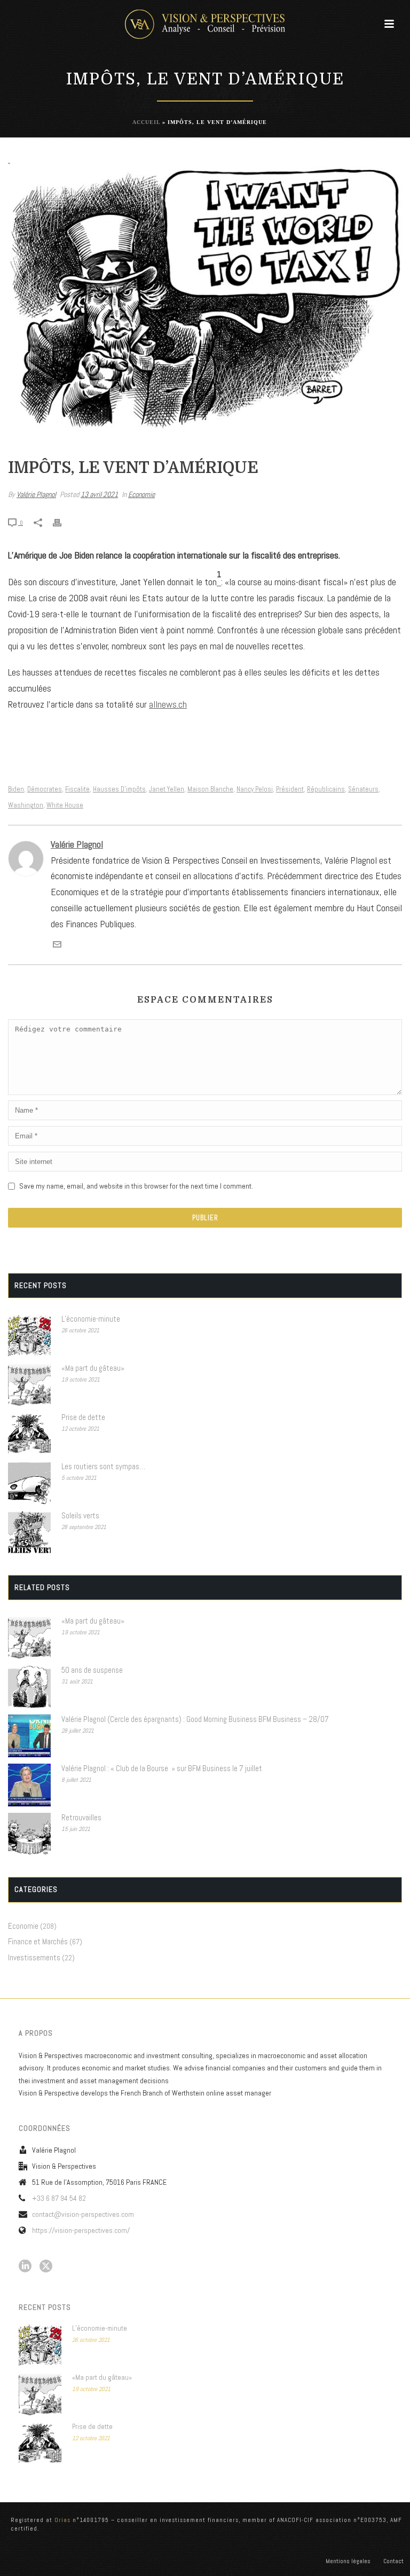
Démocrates (45, 789)
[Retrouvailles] (29, 1834)
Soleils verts (80, 1516)
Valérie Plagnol (36, 494)
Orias (62, 2520)
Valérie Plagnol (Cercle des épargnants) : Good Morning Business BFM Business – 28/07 (195, 1719)
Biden (16, 789)
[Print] (62, 522)
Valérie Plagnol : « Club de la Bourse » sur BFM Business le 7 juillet (162, 1768)
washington (26, 805)
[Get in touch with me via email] (57, 945)
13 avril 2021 (99, 494)
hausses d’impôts (119, 789)
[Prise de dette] (29, 1434)
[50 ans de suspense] (29, 1687)
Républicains (326, 789)
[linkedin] (25, 2267)
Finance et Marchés (38, 1942)
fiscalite (77, 789)
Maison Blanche (210, 789)
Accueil (146, 122)
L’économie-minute (91, 1319)
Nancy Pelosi (255, 789)
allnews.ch (168, 704)
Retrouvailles (81, 1818)
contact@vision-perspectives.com (83, 2214)
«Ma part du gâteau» (93, 1368)
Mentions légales (348, 2561)
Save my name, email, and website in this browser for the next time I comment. (136, 1186)
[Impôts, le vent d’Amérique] (205, 299)
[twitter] (46, 2267)
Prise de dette (83, 1417)
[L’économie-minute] (29, 1336)
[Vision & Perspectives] (205, 24)
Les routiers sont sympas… (103, 1467)
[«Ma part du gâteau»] (29, 1385)
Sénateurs (363, 789)
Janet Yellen (167, 789)
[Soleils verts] (29, 1532)
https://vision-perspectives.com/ (81, 2230)
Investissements (34, 1958)
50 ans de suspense (92, 1670)
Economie (141, 494)
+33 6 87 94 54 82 (59, 2198)
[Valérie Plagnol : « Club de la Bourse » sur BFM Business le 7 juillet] (29, 1785)
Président (290, 789)
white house (65, 805)
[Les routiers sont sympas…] (29, 1483)
